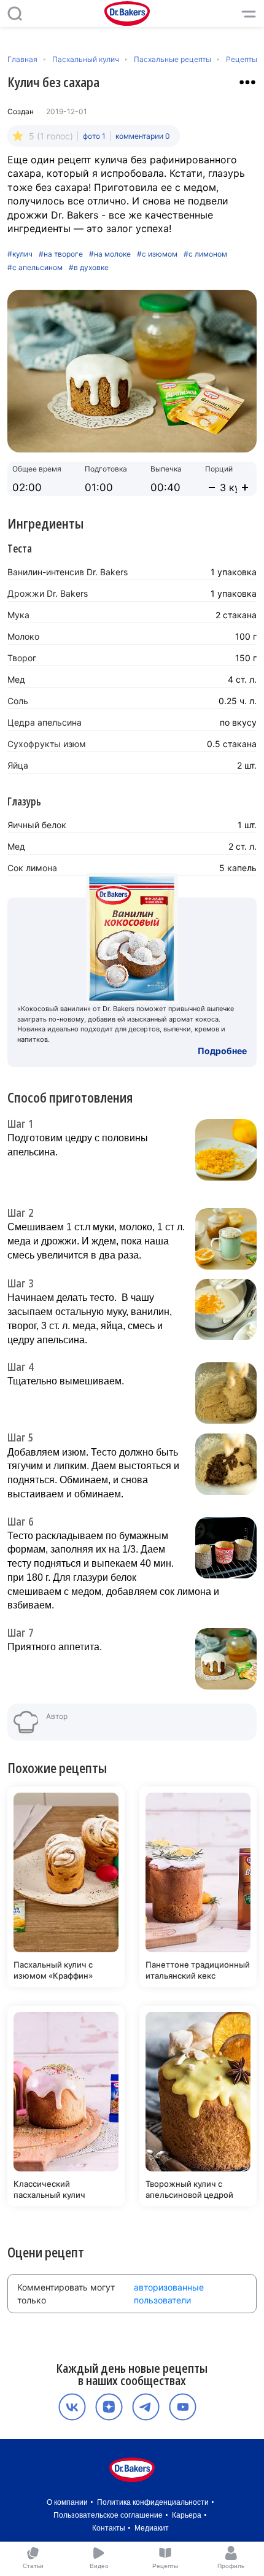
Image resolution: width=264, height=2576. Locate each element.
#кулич (20, 254)
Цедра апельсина (45, 722)
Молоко (23, 636)
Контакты (109, 2528)
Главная (22, 59)
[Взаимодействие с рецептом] (247, 82)
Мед (16, 679)
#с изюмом (157, 254)
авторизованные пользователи (169, 2294)
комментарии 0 (143, 136)
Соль (18, 701)
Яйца (18, 765)
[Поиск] (15, 14)
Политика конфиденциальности (153, 2502)
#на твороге (61, 254)
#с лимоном (205, 254)
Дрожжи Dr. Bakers (48, 593)
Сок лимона (32, 868)
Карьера (187, 2515)
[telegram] (146, 2407)
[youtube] (183, 2407)
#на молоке (110, 254)
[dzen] (109, 2407)
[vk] (72, 2407)
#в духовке (89, 268)
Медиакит (152, 2528)
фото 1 (94, 136)
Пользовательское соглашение (108, 2515)
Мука (18, 615)
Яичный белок (37, 825)
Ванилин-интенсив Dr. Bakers (68, 572)
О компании (67, 2502)
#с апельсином (35, 268)
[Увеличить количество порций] (245, 487)
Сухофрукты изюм (47, 744)
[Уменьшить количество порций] (212, 487)
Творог (22, 658)
